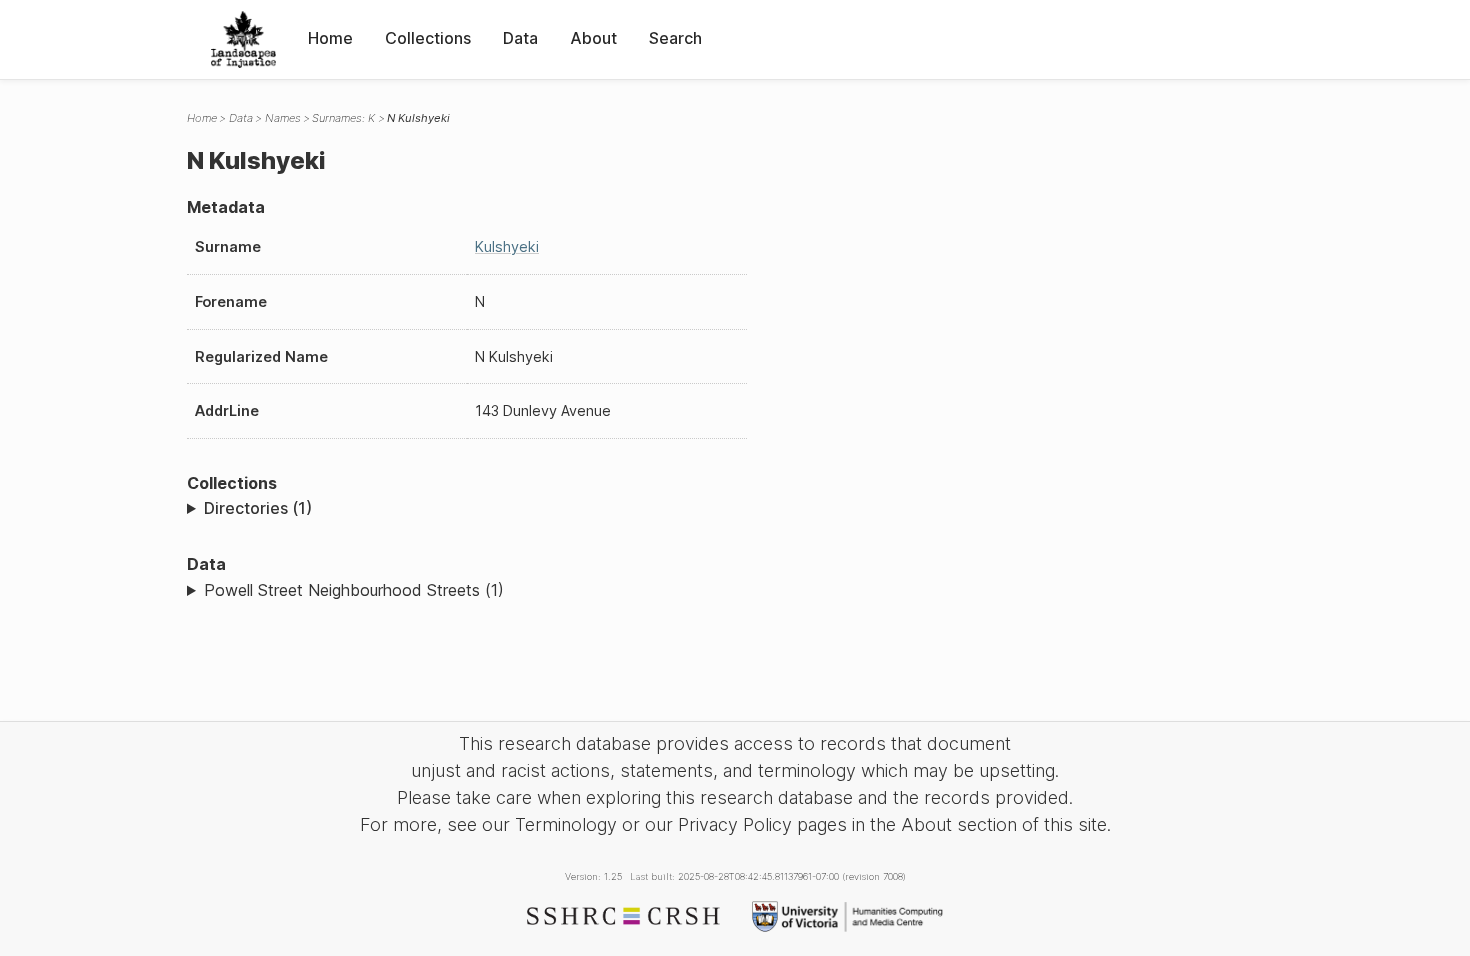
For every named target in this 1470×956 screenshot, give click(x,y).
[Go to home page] (243, 39)
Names (283, 118)
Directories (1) (258, 508)
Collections (428, 38)
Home (330, 38)
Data (520, 38)
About (593, 38)
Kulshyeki (507, 246)
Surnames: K (343, 118)
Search (675, 38)
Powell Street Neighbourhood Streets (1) (354, 590)
